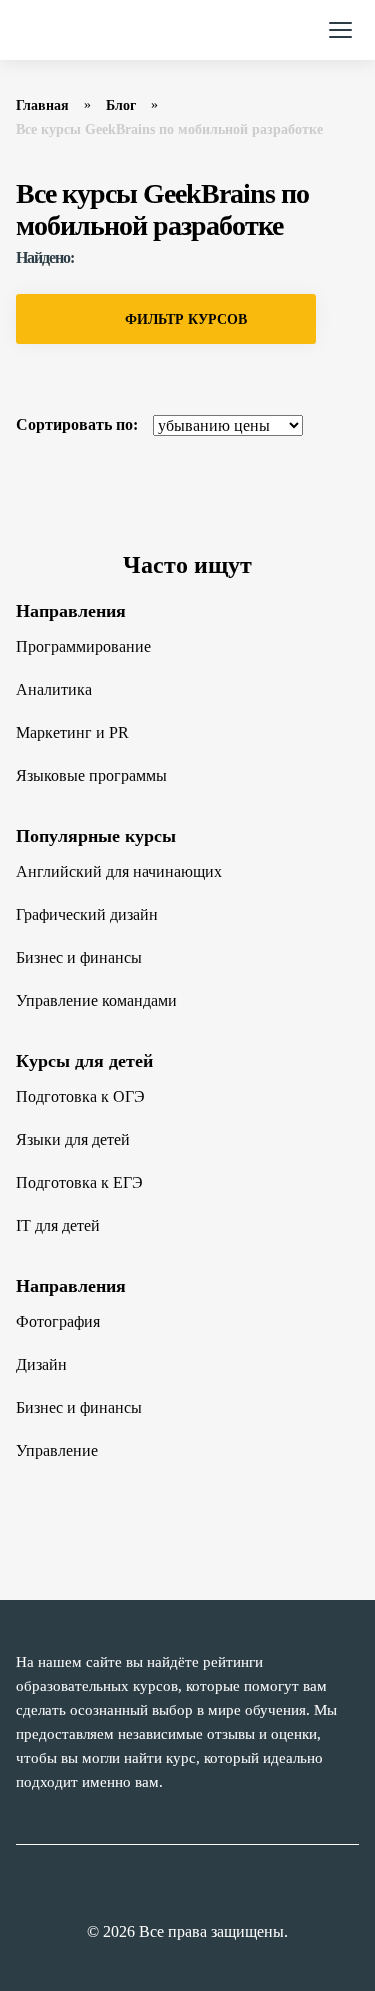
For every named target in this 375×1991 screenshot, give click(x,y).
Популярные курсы (96, 836)
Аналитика (54, 689)
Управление (57, 1450)
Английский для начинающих (119, 871)
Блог (121, 105)
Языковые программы (91, 775)
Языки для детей (73, 1139)
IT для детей (58, 1225)
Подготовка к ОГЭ (80, 1096)
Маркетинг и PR (72, 732)
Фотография (58, 1321)
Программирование (83, 646)
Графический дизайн (87, 914)
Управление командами (96, 1000)
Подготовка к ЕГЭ (79, 1182)
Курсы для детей (84, 1061)
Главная (42, 105)
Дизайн (41, 1364)
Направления (71, 611)
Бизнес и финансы (79, 957)
